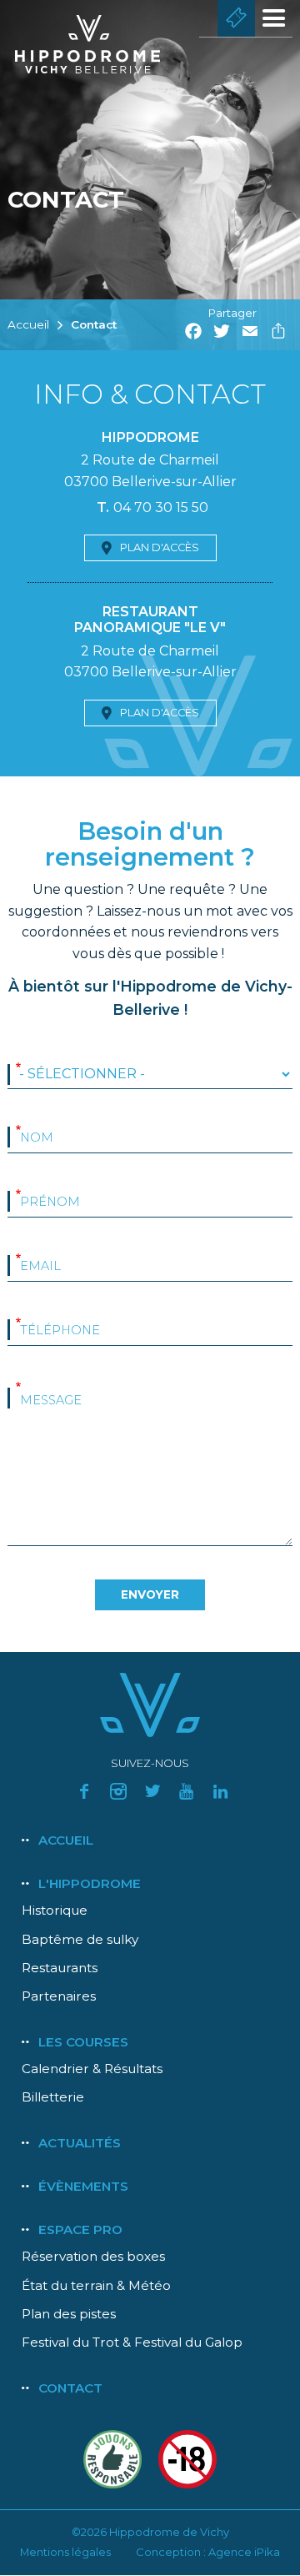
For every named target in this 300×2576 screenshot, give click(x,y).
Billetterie (236, 18)
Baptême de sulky (80, 1939)
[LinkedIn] (221, 1791)
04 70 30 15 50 (161, 507)
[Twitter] (152, 1791)
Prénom (18, 1195)
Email (18, 1259)
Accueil (28, 324)
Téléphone (18, 1323)
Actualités (80, 2143)
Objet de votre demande (18, 1068)
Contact (94, 324)
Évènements (83, 2186)
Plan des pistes (69, 2314)
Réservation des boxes (93, 2256)
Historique (55, 1910)
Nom (18, 1131)
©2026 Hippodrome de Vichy (150, 2532)
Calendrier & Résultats (92, 2069)
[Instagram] (118, 1791)
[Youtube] (187, 1791)
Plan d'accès (160, 547)
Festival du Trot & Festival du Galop (132, 2342)
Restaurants (60, 1968)
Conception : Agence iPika (208, 2552)
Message (18, 1388)
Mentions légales (65, 2552)
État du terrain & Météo (96, 2285)
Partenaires (59, 1996)
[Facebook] (84, 1791)
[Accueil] (97, 44)
